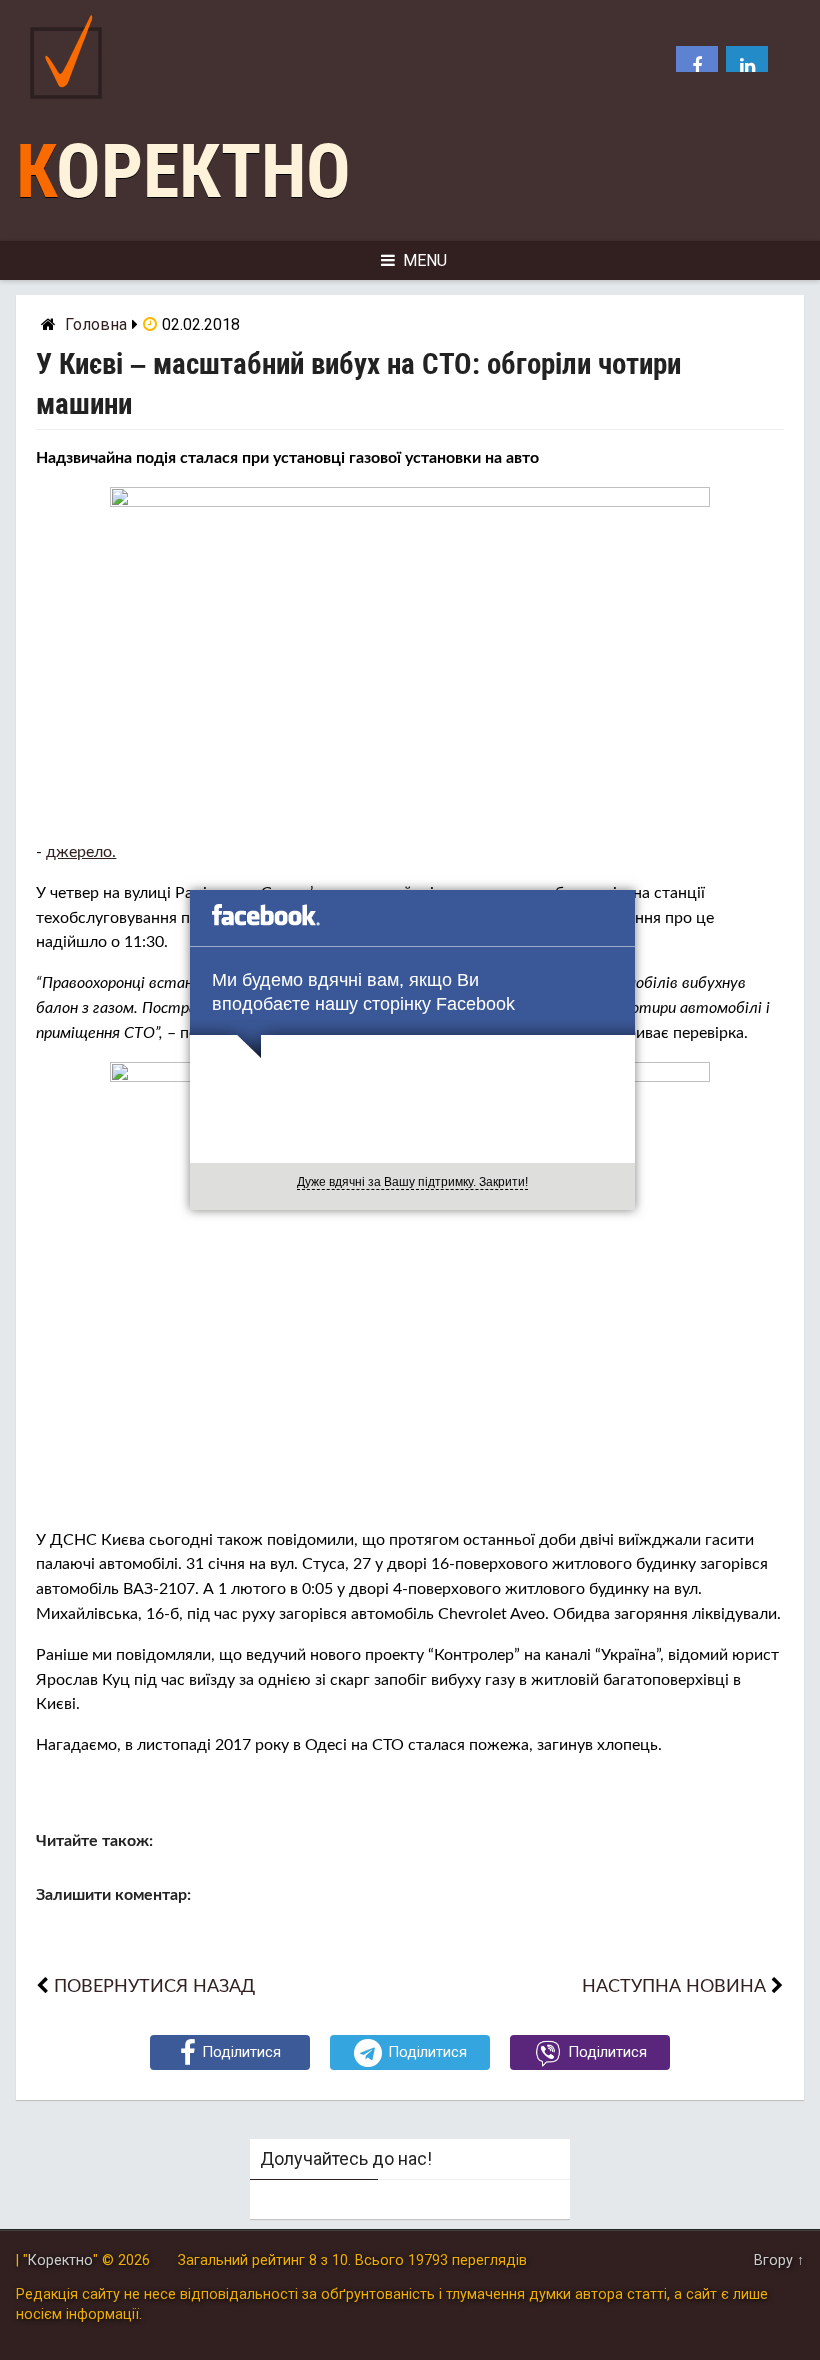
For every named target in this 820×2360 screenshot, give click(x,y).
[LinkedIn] (747, 67)
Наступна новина (674, 1986)
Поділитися (241, 2052)
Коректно (183, 171)
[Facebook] (697, 67)
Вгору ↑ (779, 2260)
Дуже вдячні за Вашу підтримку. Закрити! (412, 1182)
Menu (425, 260)
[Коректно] (71, 103)
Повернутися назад (154, 1986)
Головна (96, 324)
